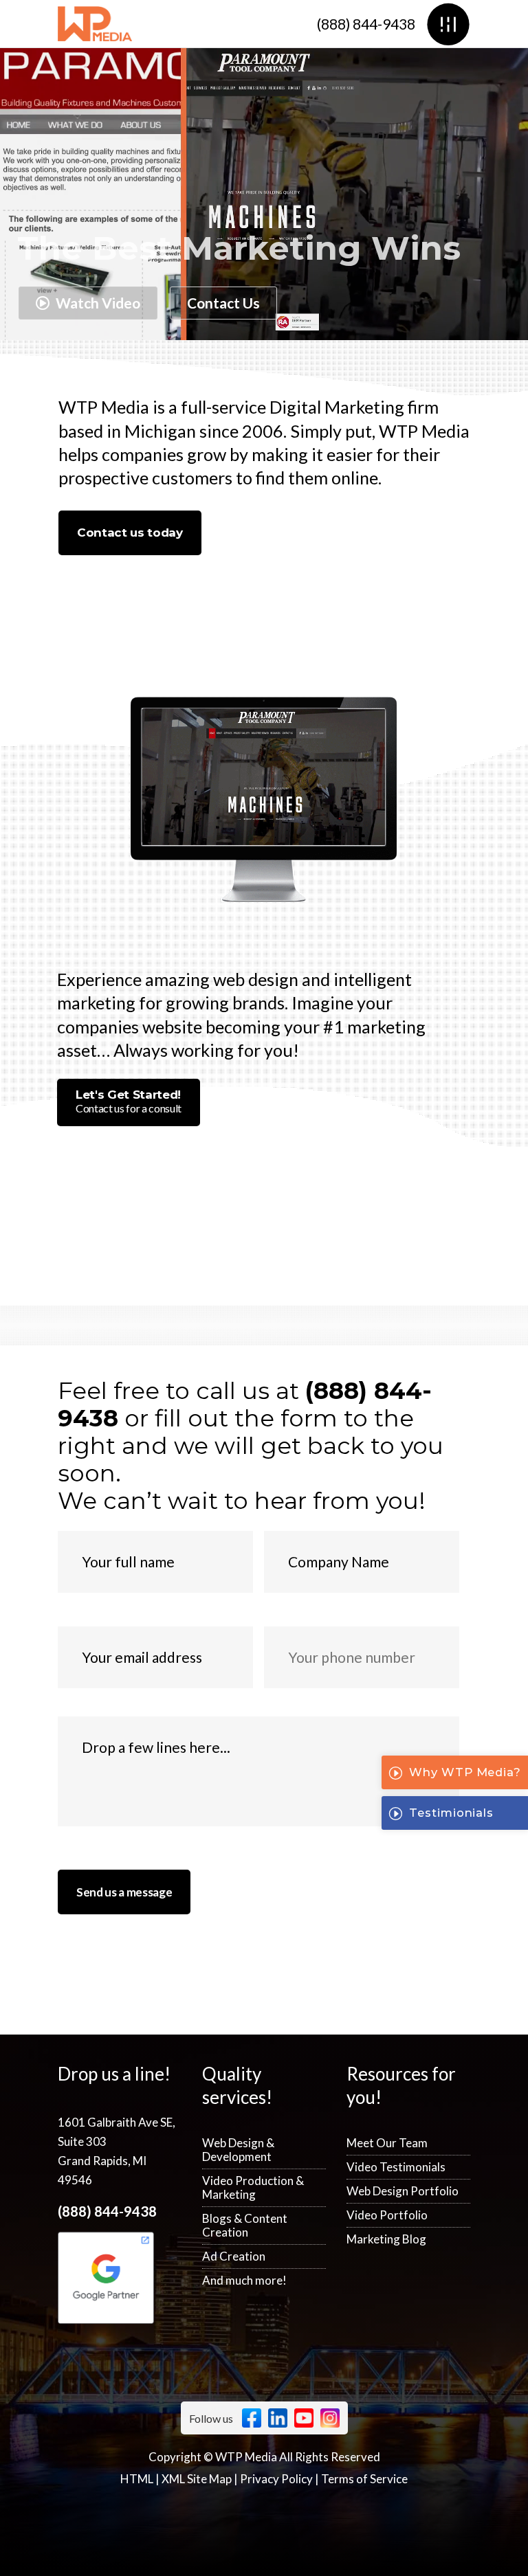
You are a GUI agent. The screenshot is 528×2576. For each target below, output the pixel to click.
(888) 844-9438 (366, 24)
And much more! (244, 2280)
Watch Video (97, 303)
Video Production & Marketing (253, 2187)
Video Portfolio (387, 2215)
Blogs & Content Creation (245, 2225)
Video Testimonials (396, 2167)
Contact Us (223, 303)
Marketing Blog (386, 2239)
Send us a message (124, 1892)
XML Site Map (197, 2479)
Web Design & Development (238, 2150)
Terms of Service (364, 2479)
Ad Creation (234, 2256)
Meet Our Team (387, 2143)
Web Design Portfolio (403, 2191)
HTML (137, 2479)
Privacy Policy (276, 2479)
